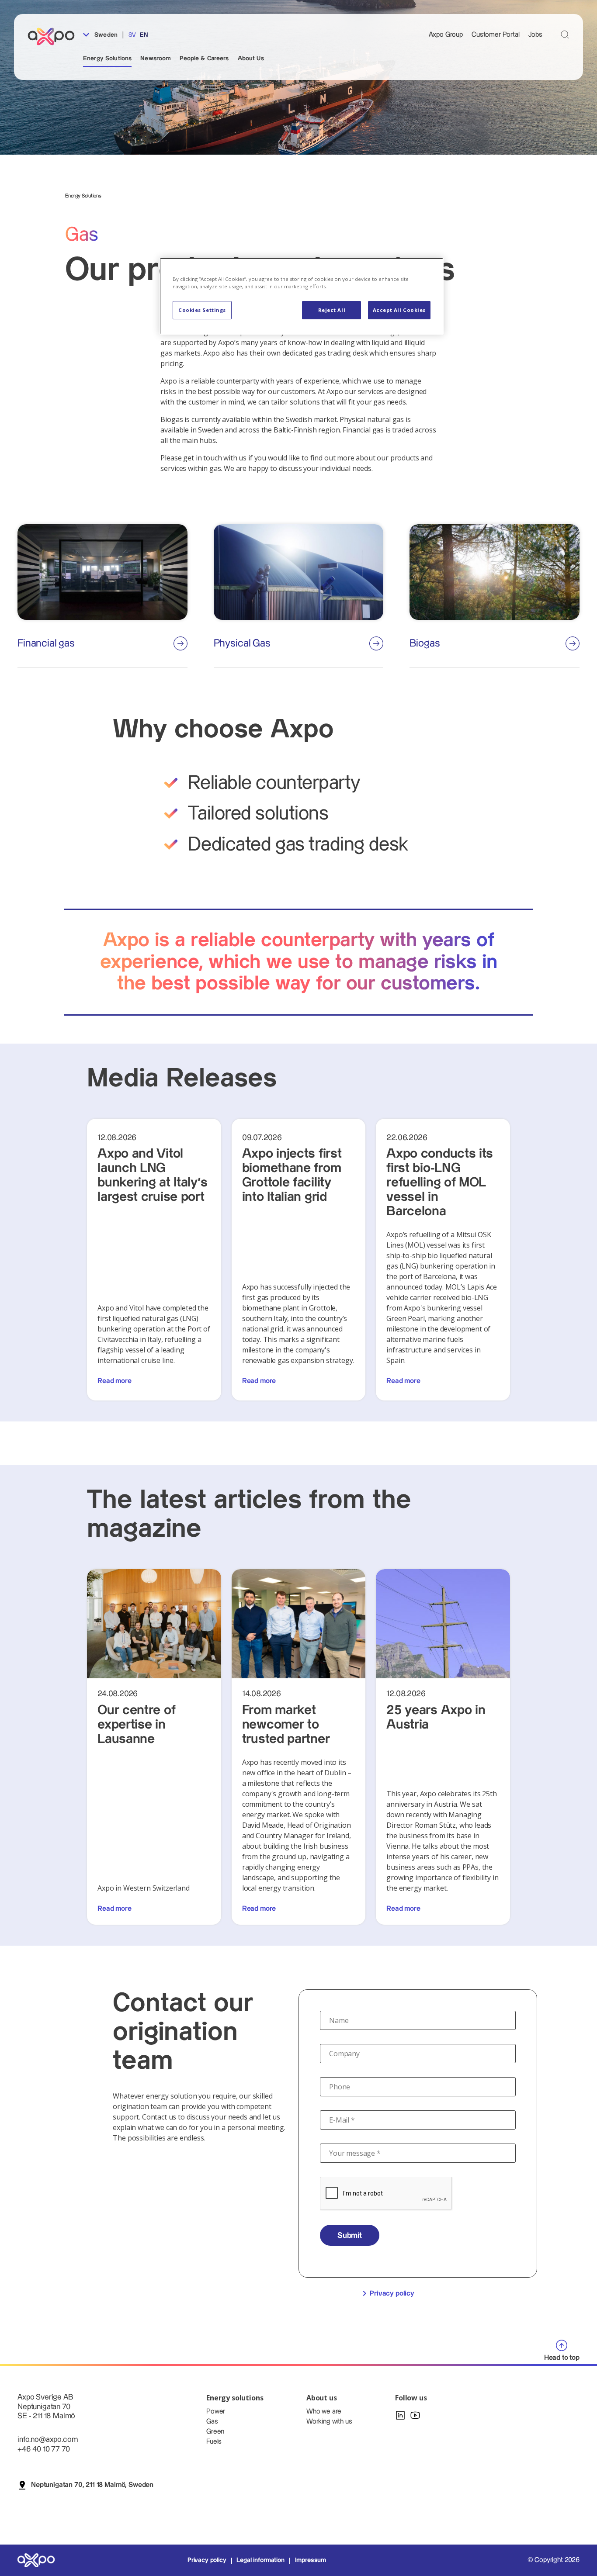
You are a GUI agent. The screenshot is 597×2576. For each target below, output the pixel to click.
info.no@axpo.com (47, 2439)
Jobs (535, 35)
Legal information (260, 2560)
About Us (251, 59)
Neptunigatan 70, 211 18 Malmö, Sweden (92, 2485)
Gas (212, 2422)
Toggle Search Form (565, 34)
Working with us (329, 2422)
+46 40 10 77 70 (44, 2449)
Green (215, 2432)
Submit (350, 2235)
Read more (115, 1381)
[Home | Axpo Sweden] (55, 36)
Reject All (332, 310)
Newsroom (156, 59)
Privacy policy (392, 2294)
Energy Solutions (107, 59)
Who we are (324, 2412)
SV (132, 35)
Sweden (105, 35)
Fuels (214, 2442)
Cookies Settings (202, 310)
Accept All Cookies (399, 310)
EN (144, 35)
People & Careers (204, 59)
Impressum (311, 2560)
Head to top (562, 2358)
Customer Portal (496, 35)
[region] (302, 296)
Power (216, 2412)
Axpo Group (446, 35)
